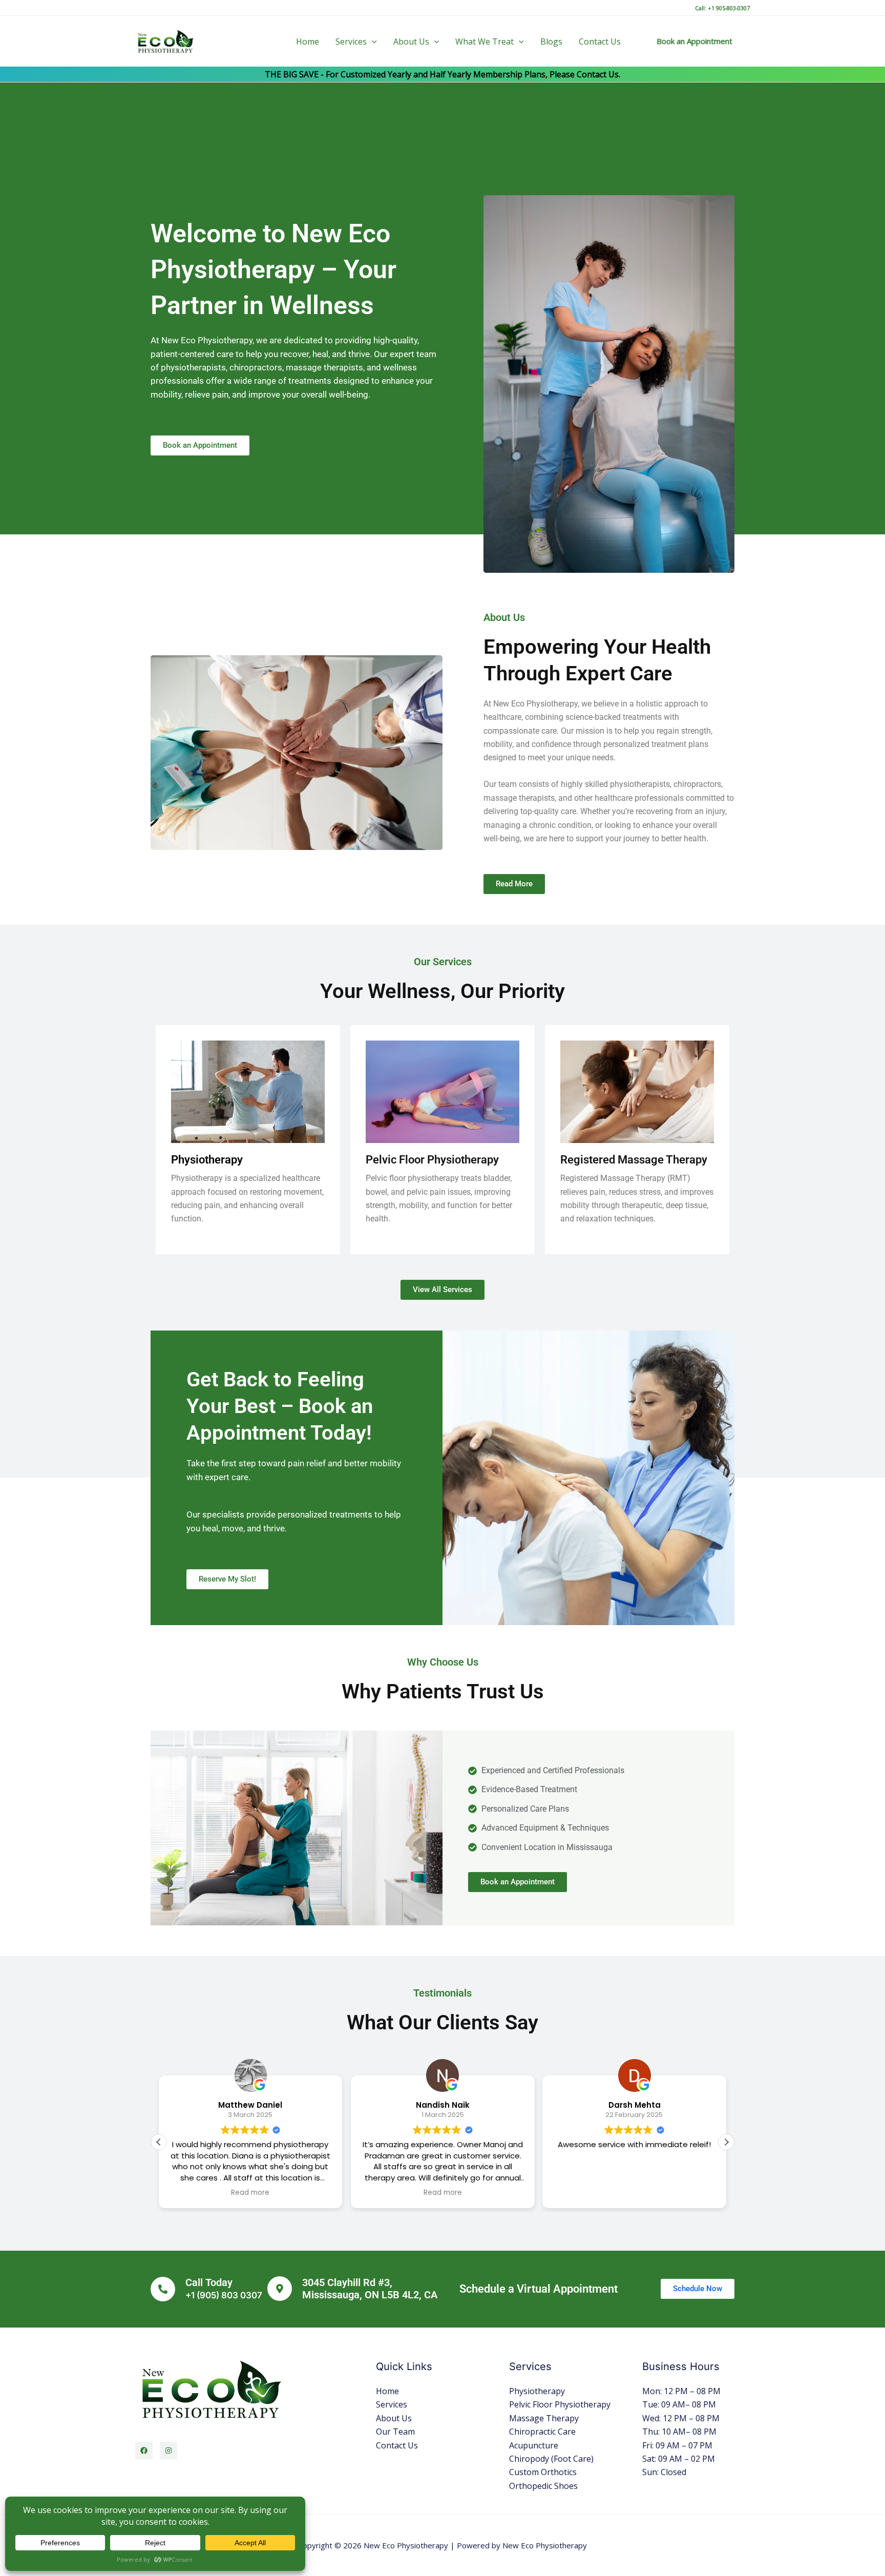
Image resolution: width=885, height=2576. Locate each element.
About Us (411, 41)
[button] (372, 41)
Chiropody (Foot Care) (551, 2459)
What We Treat (484, 41)
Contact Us (600, 41)
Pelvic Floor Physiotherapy (560, 2404)
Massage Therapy (544, 2418)
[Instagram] (168, 2450)
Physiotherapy (537, 2391)
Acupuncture (534, 2445)
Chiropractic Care (542, 2432)
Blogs (551, 41)
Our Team (395, 2432)
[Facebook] (144, 2450)
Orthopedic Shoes (543, 2486)
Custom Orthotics (543, 2472)
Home (308, 41)
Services (351, 41)
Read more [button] (251, 2193)
